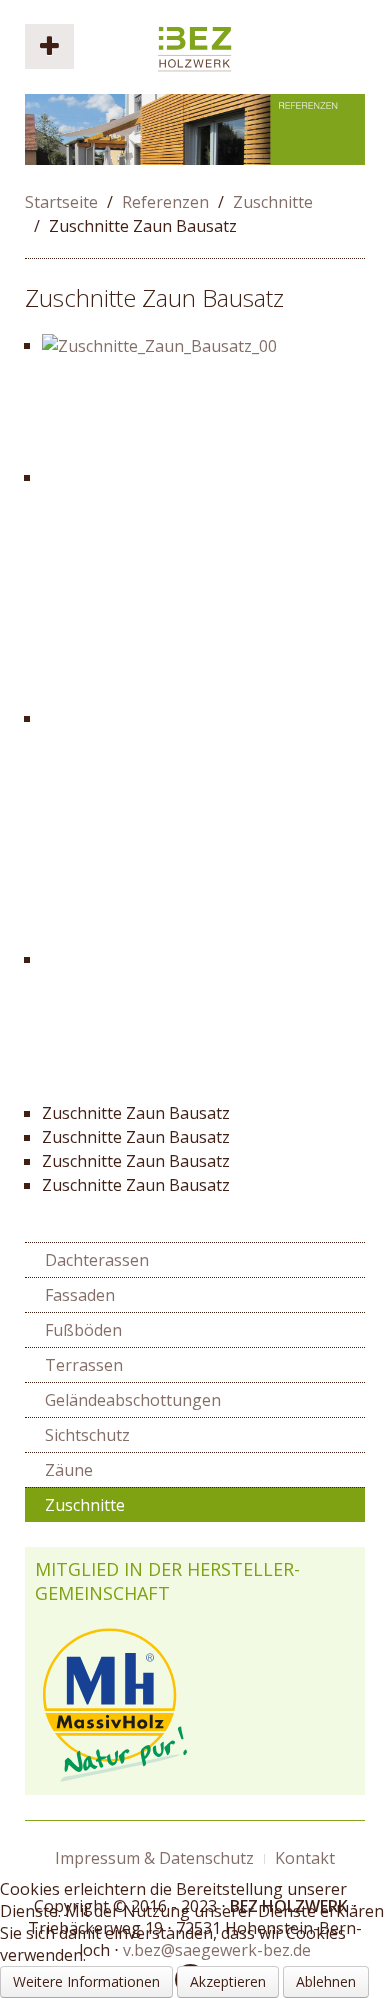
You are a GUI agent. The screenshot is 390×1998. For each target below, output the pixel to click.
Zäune (69, 1470)
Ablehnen (326, 1981)
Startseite (61, 202)
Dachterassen (97, 1260)
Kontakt (305, 1858)
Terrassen (84, 1365)
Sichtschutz (87, 1435)
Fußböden (83, 1330)
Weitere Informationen (86, 1981)
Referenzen (165, 202)
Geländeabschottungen (133, 1400)
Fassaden (80, 1295)
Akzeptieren (228, 1981)
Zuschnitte (273, 202)
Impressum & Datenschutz (154, 1858)
